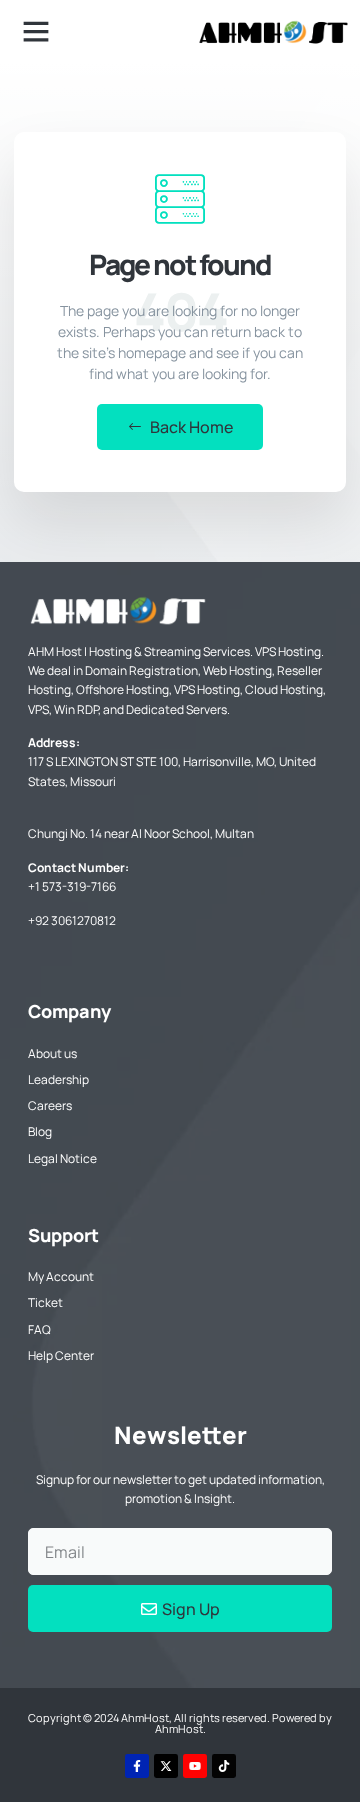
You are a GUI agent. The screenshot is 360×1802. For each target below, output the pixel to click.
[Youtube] (195, 1766)
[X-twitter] (166, 1766)
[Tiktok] (224, 1766)
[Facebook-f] (137, 1766)
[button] (36, 31)
